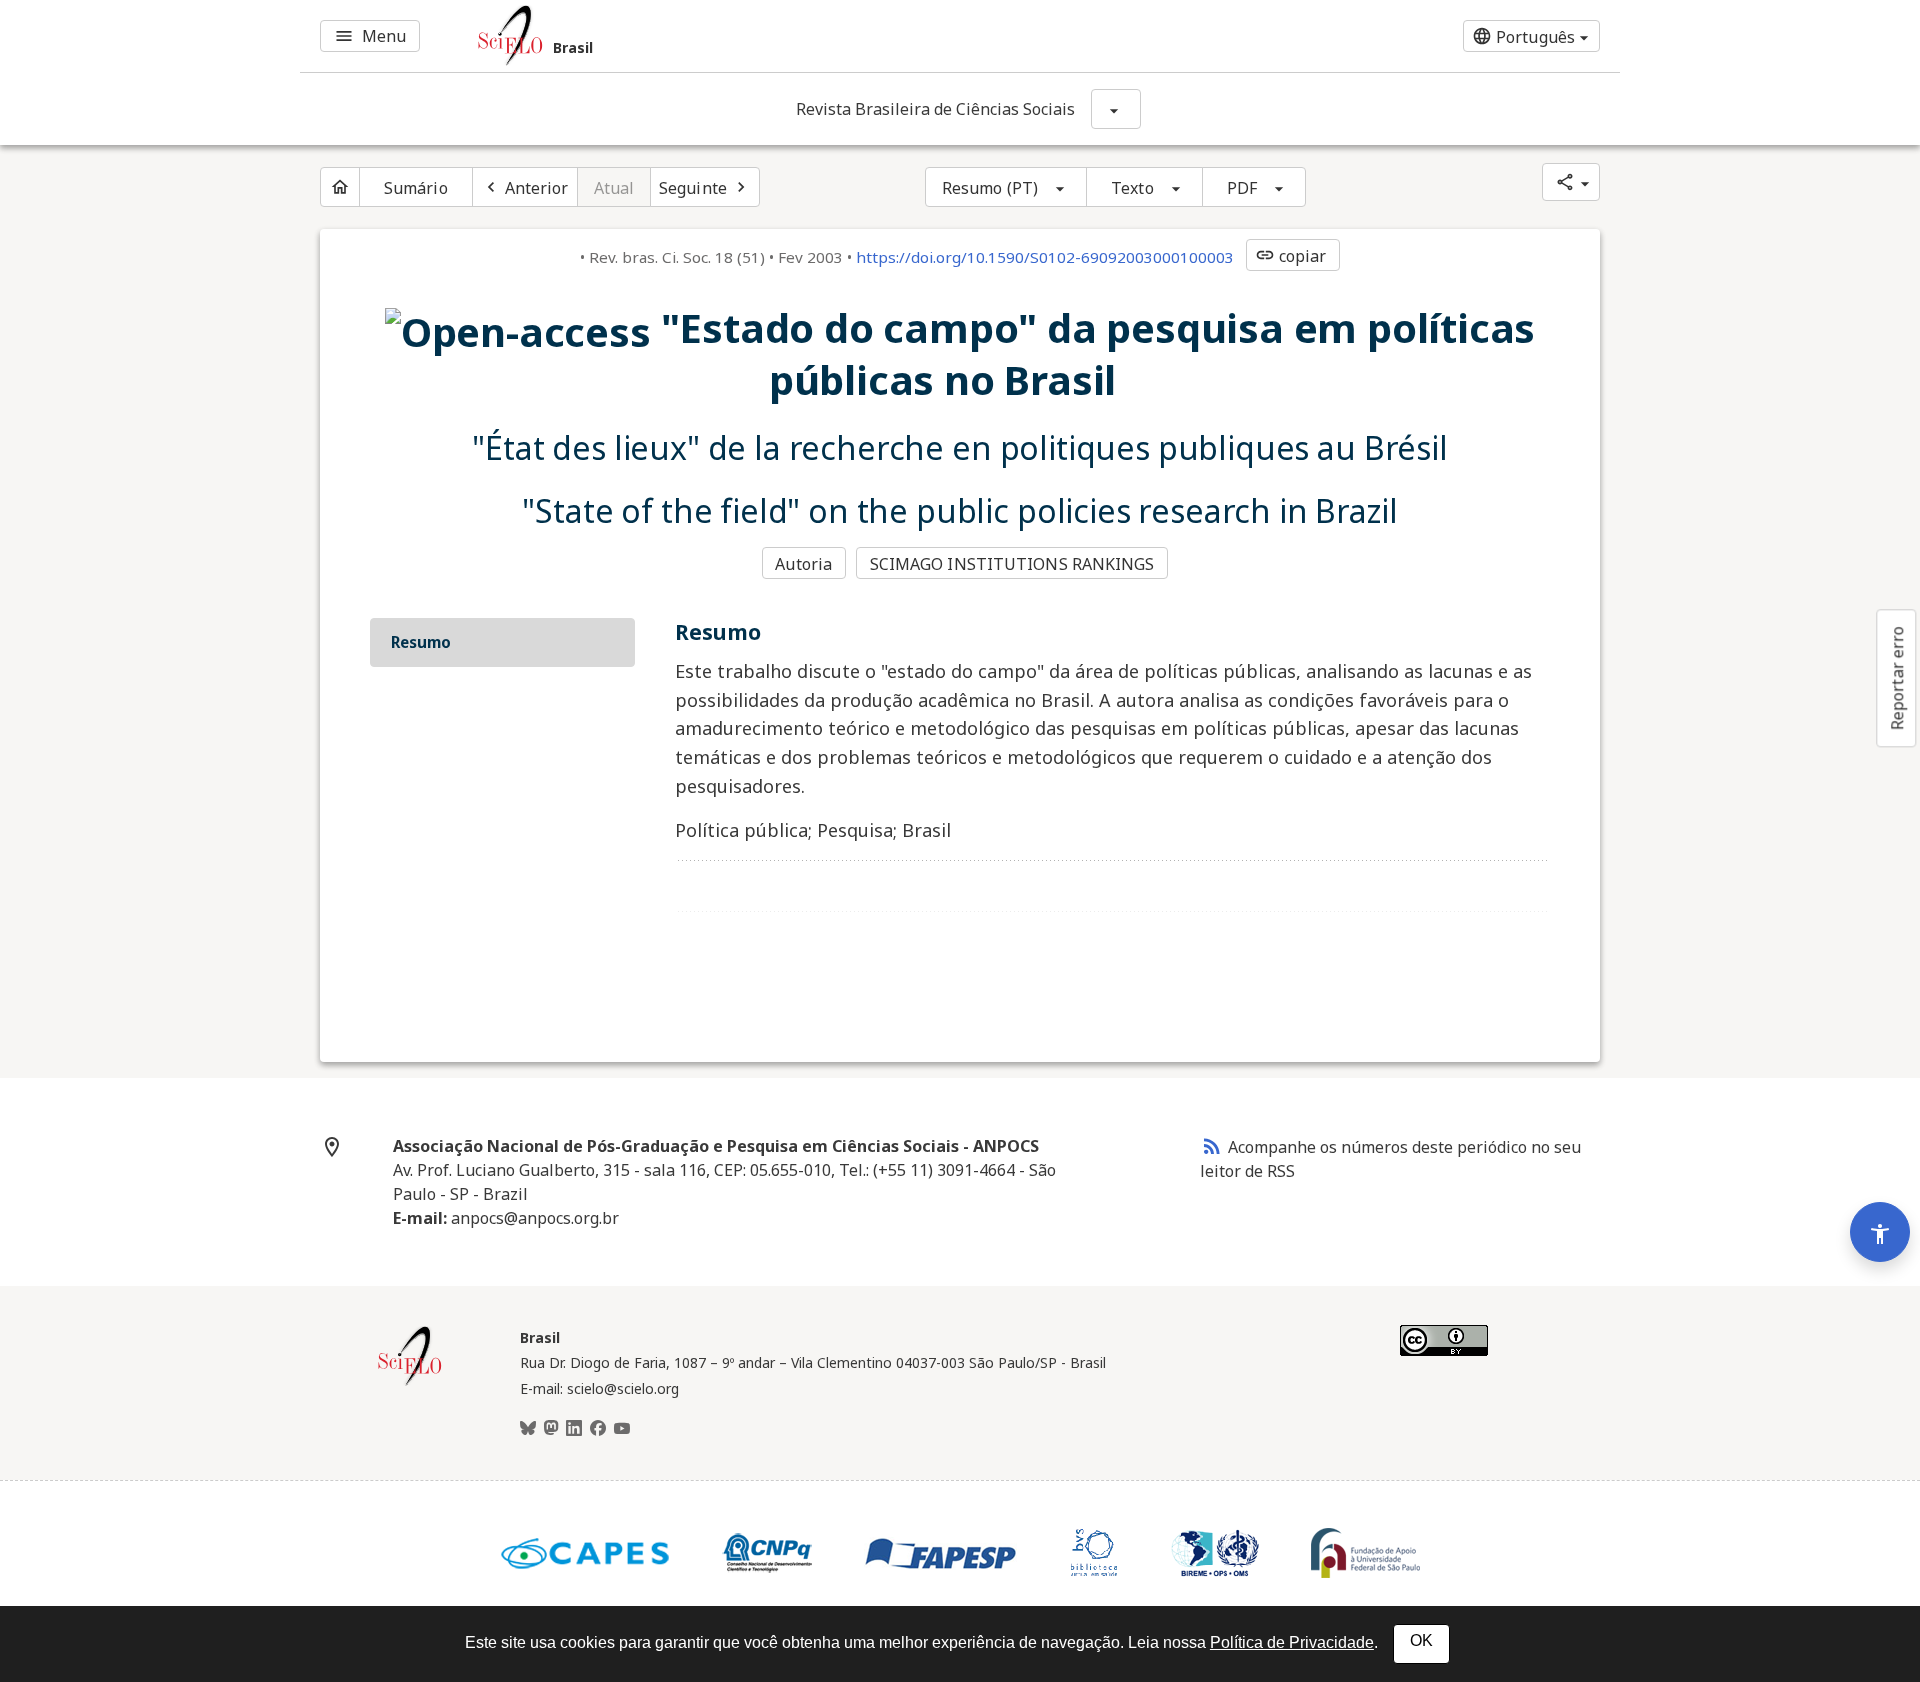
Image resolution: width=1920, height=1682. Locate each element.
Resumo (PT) (990, 188)
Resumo (421, 642)
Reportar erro (1897, 678)
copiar (1291, 256)
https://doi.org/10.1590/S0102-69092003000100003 (1045, 257)
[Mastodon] (551, 1429)
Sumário (416, 188)
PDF (1242, 188)
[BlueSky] (528, 1429)
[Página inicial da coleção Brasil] (410, 1383)
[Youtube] (622, 1429)
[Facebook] (598, 1429)
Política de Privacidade (1292, 1642)
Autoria (803, 564)
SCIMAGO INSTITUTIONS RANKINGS (1012, 564)
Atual (614, 188)
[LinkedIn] (574, 1429)
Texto (1132, 188)
